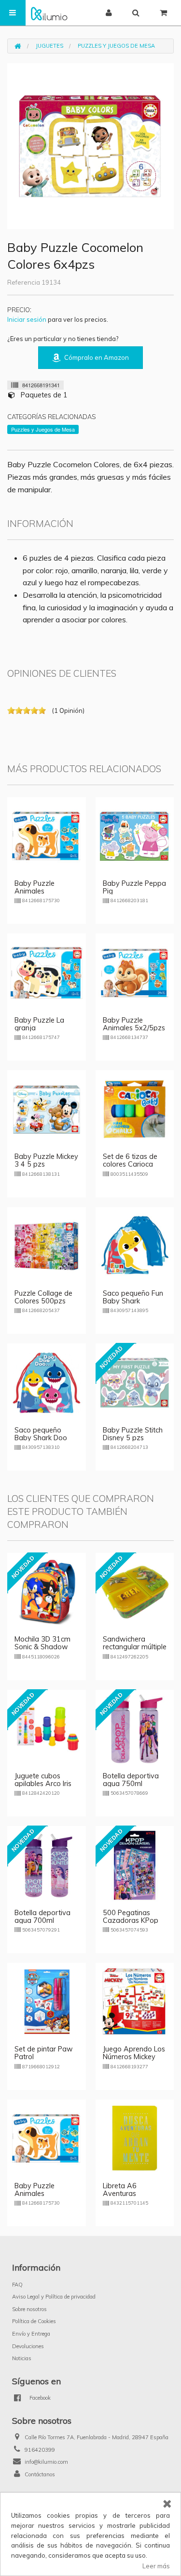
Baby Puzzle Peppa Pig (134, 887)
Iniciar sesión (27, 319)
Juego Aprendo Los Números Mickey (134, 2053)
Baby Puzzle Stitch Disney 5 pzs (133, 1434)
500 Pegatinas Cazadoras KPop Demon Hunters (131, 1920)
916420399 (40, 2450)
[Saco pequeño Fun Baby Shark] (135, 1245)
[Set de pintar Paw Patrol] (47, 2001)
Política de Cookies (34, 2321)
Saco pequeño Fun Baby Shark (133, 1297)
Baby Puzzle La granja (39, 1024)
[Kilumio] (49, 13)
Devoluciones (28, 2346)
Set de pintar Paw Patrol (44, 2053)
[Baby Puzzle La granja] (47, 972)
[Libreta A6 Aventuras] (135, 2138)
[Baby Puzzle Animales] (47, 835)
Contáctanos (40, 2474)
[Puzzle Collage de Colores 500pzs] (47, 1245)
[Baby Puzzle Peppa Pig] (135, 835)
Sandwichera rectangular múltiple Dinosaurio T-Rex (135, 1647)
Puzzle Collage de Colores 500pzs (43, 1297)
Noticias (22, 2358)
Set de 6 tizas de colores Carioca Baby (130, 1164)
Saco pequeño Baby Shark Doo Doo (41, 1438)
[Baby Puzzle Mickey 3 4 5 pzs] (47, 1108)
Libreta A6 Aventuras (120, 2190)
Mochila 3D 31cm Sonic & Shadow (42, 1643)
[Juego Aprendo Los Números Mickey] (135, 2001)
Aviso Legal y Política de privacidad (54, 2297)
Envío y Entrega (31, 2334)
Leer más (156, 2566)
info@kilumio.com (46, 2462)
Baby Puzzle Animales (35, 887)
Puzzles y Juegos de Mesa (116, 46)
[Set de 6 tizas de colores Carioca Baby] (135, 1108)
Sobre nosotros (29, 2309)
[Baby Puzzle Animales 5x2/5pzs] (135, 972)
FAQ (17, 2285)
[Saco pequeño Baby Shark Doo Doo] (47, 1382)
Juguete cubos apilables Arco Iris (43, 1780)
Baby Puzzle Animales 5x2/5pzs (134, 1024)
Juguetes (49, 46)
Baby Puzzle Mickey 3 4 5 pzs (46, 1160)
